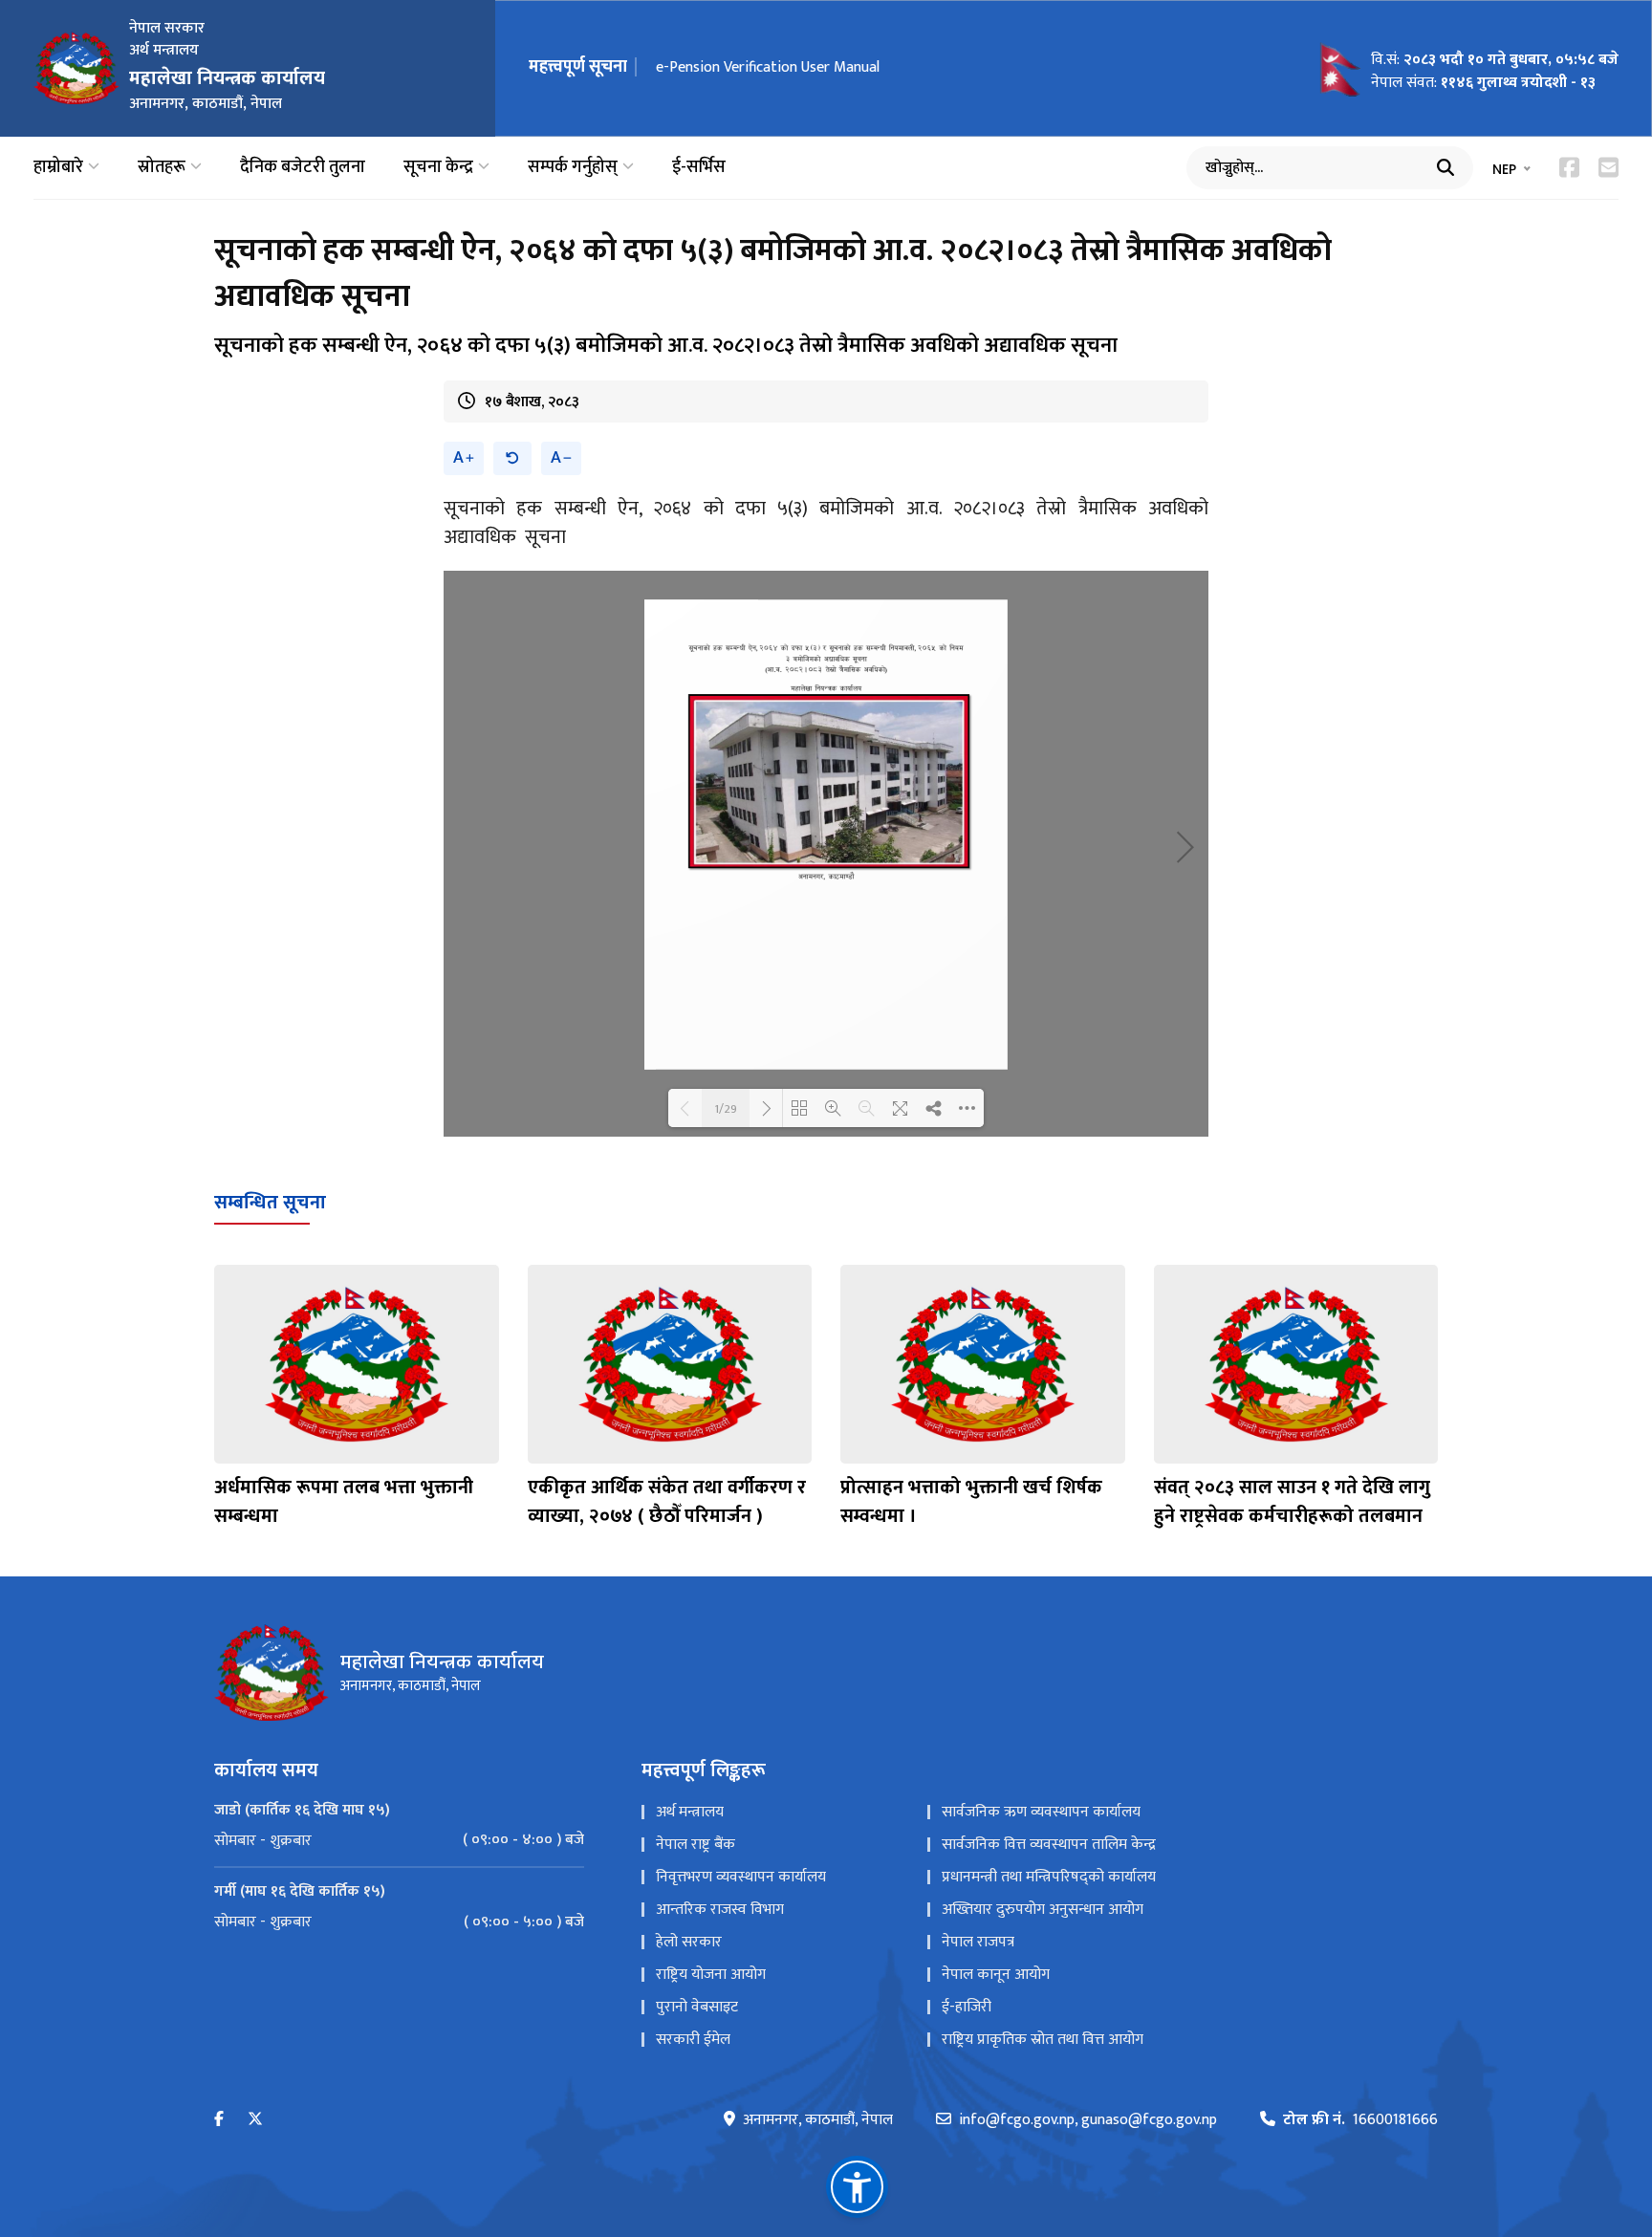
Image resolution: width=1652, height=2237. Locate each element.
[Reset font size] (512, 458)
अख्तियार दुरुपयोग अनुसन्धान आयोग (1043, 1910)
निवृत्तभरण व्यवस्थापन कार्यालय (741, 1877)
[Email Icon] (1609, 167)
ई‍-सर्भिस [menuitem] (699, 168)
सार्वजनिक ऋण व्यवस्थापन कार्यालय (1041, 1812)
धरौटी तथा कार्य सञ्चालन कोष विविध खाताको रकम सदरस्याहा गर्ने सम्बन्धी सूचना (875, 67)
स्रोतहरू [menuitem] (162, 168)
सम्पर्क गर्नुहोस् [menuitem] (573, 168)
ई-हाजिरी (967, 2007)
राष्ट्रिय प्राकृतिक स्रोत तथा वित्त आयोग (1043, 2040)
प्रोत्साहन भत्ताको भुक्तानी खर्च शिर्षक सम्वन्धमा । (971, 1502)
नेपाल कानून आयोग (996, 1975)
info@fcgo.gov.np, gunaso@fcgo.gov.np (1088, 2120)
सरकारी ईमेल (693, 2040)
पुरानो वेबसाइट (697, 2007)
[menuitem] (399, 1840)
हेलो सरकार (689, 1942)
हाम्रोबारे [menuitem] (58, 168)
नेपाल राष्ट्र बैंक (696, 1845)
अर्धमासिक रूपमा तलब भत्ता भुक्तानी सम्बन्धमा (344, 1502)
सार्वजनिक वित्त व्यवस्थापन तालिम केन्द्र (1049, 1845)
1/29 (726, 1108)
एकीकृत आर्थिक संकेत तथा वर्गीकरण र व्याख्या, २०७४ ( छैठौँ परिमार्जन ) (667, 1502)
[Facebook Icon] (1569, 167)
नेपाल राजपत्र (978, 1942)
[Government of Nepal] (76, 68)
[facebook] (219, 2120)
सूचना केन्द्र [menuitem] (438, 168)
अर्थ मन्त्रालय (690, 1812)
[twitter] (255, 2120)
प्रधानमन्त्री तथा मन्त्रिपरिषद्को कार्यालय (1049, 1877)
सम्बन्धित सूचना (270, 1203)
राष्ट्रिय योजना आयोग (711, 1975)
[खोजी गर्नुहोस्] (1445, 167)
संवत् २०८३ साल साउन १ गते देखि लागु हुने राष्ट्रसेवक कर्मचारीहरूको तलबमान (1292, 1502)
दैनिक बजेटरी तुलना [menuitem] (303, 168)
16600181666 (1360, 2120)
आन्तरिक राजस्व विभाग (720, 1910)
